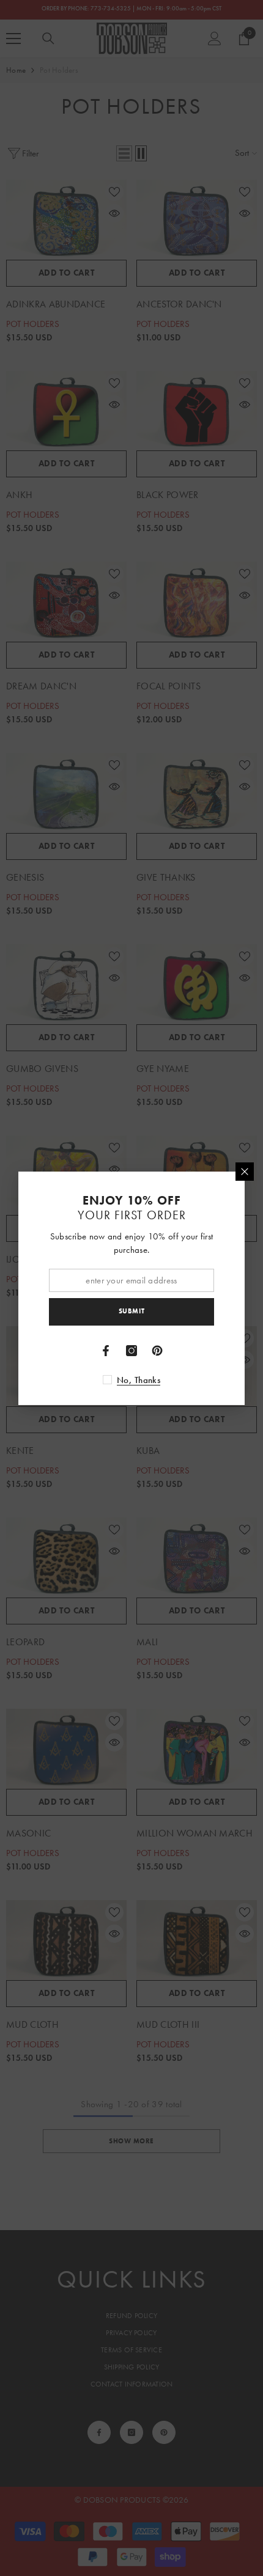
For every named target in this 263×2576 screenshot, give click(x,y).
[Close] (245, 1172)
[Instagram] (131, 1351)
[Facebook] (106, 1351)
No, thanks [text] (139, 1380)
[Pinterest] (157, 1351)
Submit (131, 1311)
